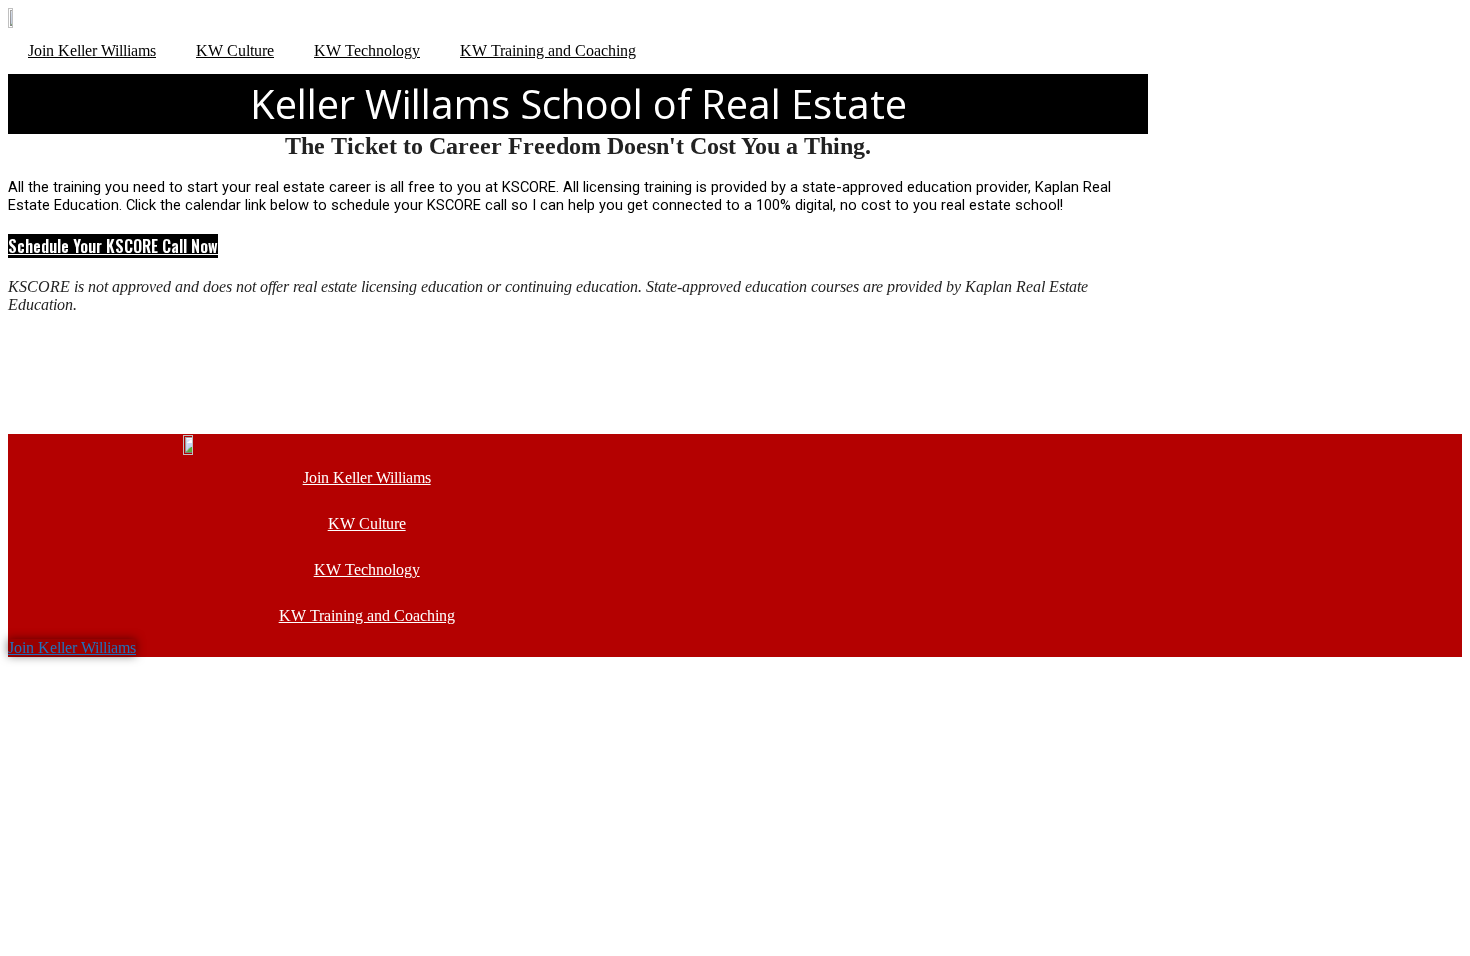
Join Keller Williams (92, 50)
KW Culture (235, 50)
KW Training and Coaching (548, 50)
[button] (113, 246)
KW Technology (367, 50)
